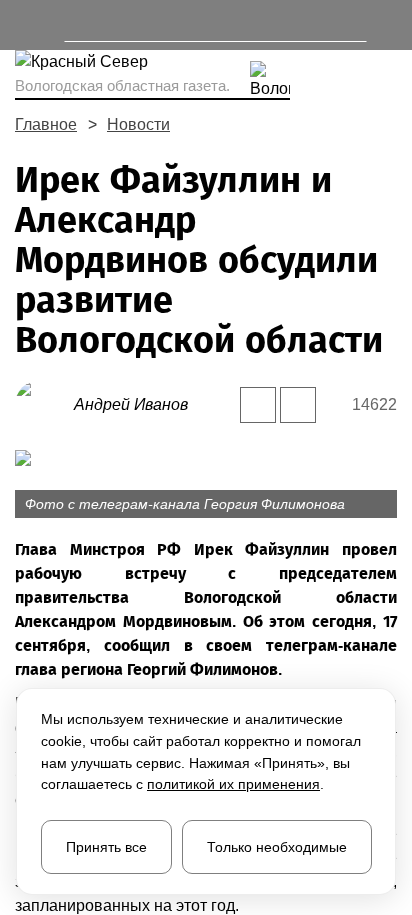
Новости (138, 124)
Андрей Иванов (131, 404)
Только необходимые (277, 847)
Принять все (106, 847)
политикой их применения (233, 784)
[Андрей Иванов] (44, 403)
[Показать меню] (24, 25)
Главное (46, 124)
